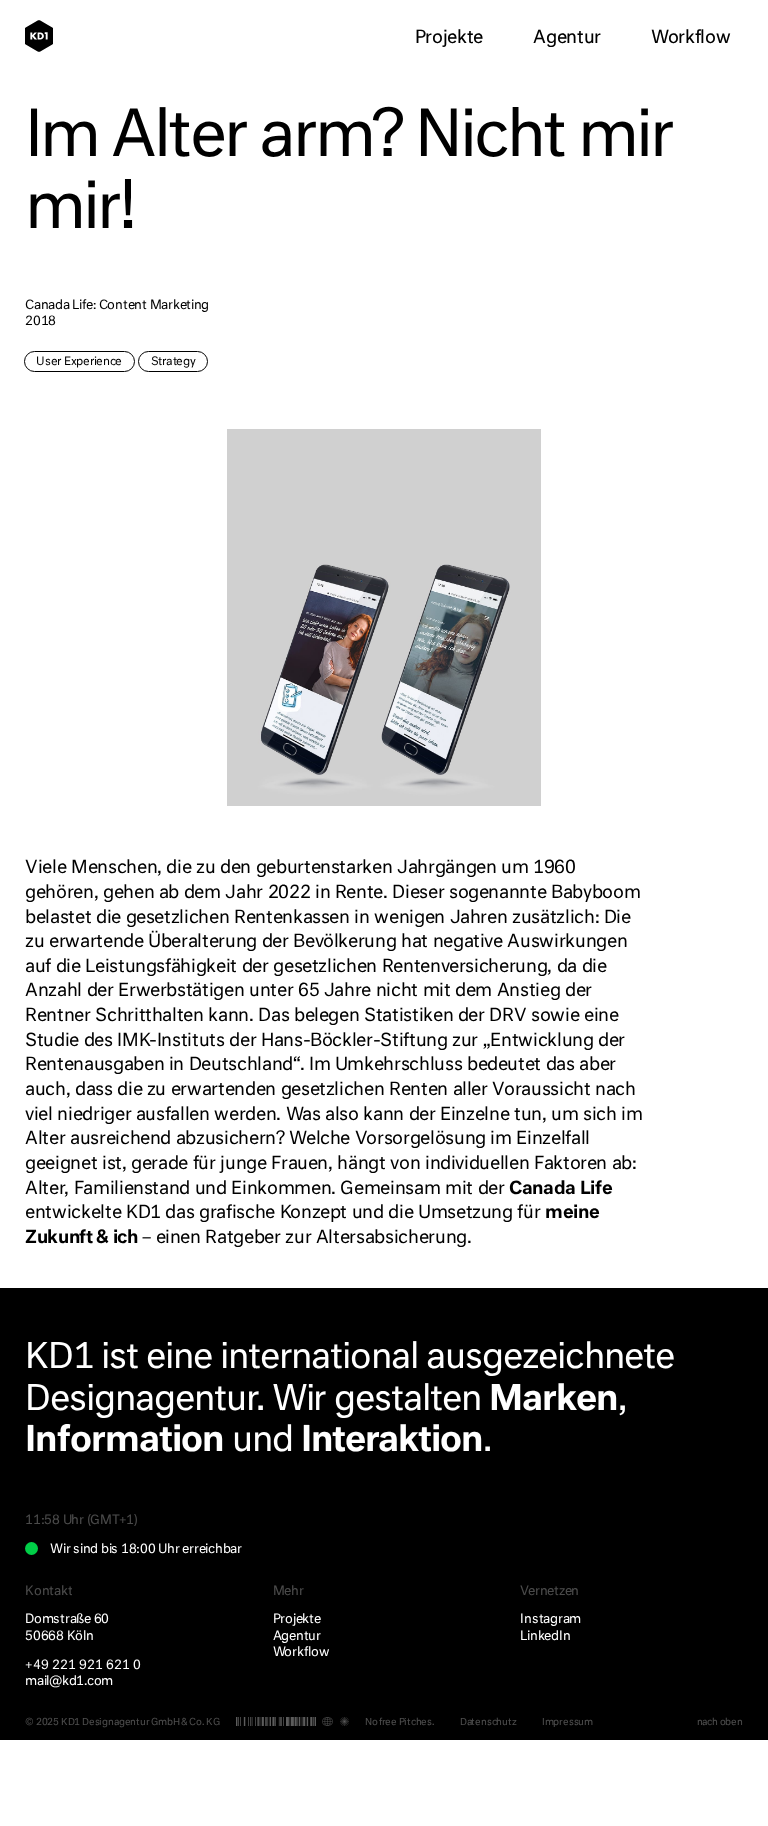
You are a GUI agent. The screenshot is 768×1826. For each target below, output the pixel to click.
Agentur (567, 38)
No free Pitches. (400, 1722)
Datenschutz (488, 1722)
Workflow (690, 38)
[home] (45, 36)
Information (124, 1441)
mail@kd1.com (69, 1681)
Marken (553, 1400)
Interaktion (392, 1441)
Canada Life (560, 1189)
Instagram (550, 1619)
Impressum (567, 1722)
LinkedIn (545, 1636)
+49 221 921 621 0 (83, 1665)
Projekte (449, 38)
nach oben (720, 1722)
